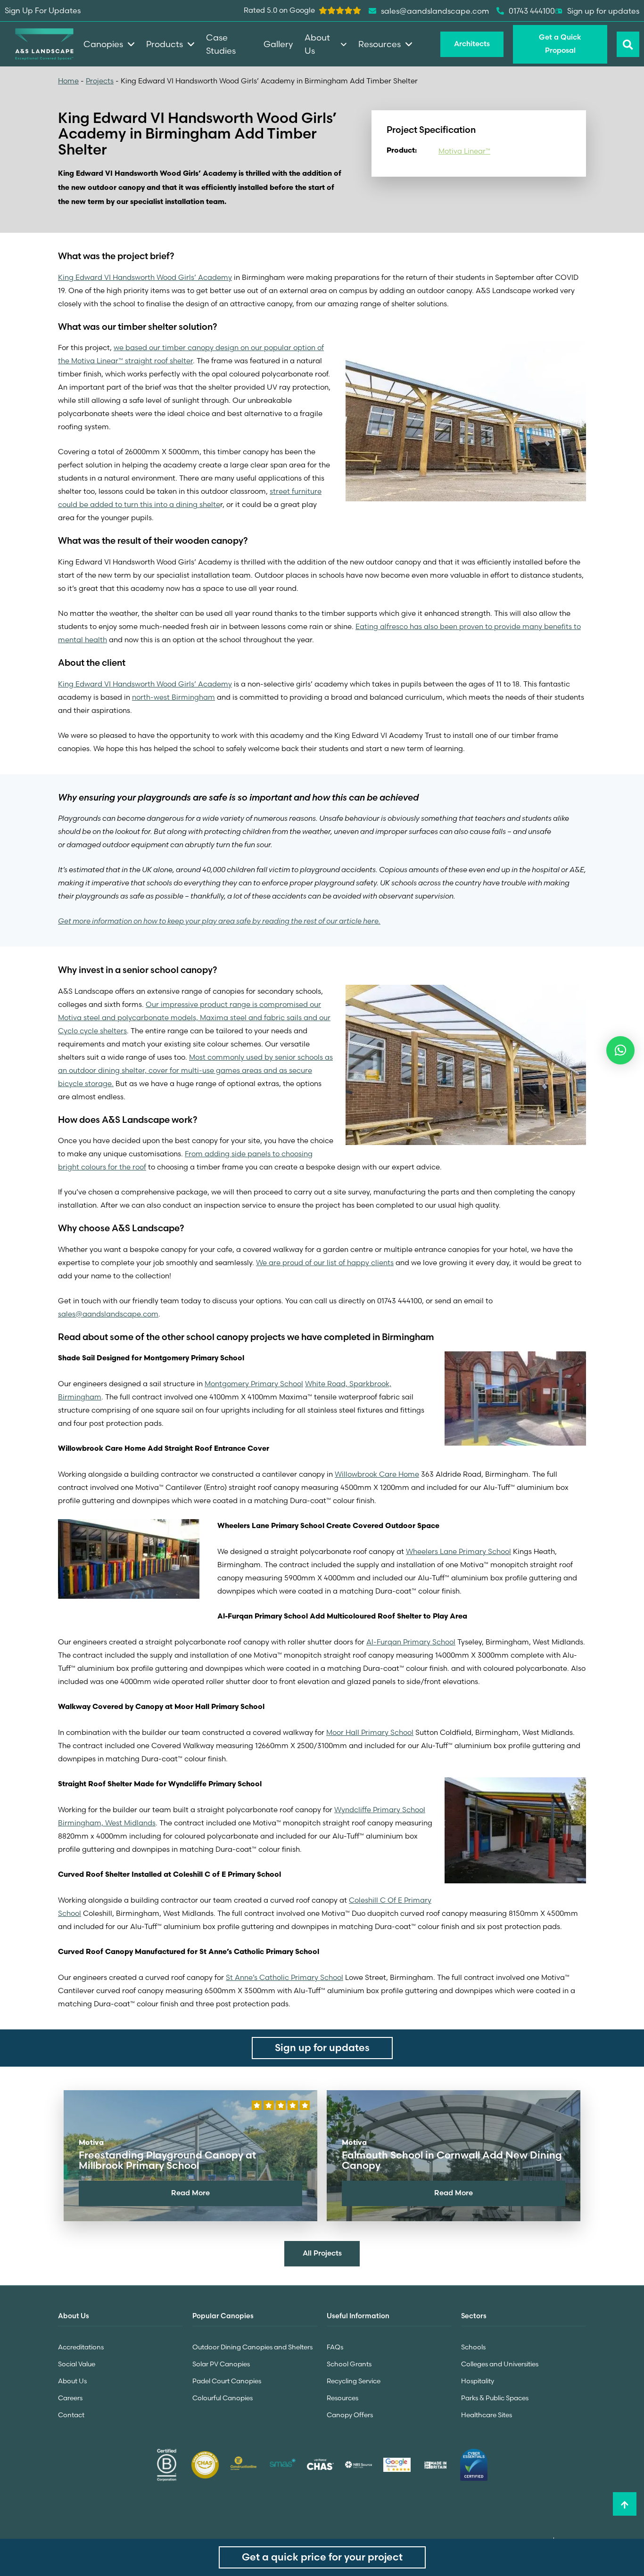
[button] (620, 1050)
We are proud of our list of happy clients (325, 1263)
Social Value (77, 2364)
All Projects (322, 2253)
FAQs (335, 2347)
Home (68, 81)
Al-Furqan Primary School (411, 1642)
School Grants (349, 2364)
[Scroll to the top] (625, 2504)
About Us (72, 2381)
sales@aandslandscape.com (108, 1314)
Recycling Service (354, 2381)
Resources (343, 2398)
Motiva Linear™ (464, 151)
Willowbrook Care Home (377, 1474)
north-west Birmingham (173, 697)
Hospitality (478, 2381)
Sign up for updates (603, 11)
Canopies (103, 44)
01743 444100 (532, 11)
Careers (70, 2398)
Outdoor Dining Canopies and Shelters (252, 2347)
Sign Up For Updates (43, 10)
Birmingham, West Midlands (107, 1823)
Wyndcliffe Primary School (380, 1810)
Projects (100, 81)
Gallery (278, 44)
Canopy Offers (350, 2415)
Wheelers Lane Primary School (458, 1551)
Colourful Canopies (223, 2398)
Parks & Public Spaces (495, 2398)
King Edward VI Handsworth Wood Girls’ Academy (145, 277)
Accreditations (81, 2347)
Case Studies (221, 44)
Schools (473, 2347)
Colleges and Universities (500, 2364)
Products (165, 44)
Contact (71, 2415)
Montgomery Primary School (254, 1384)
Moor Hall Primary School (370, 1732)
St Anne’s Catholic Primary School (285, 1977)
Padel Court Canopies (227, 2381)
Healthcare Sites (487, 2415)
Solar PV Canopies (221, 2364)
